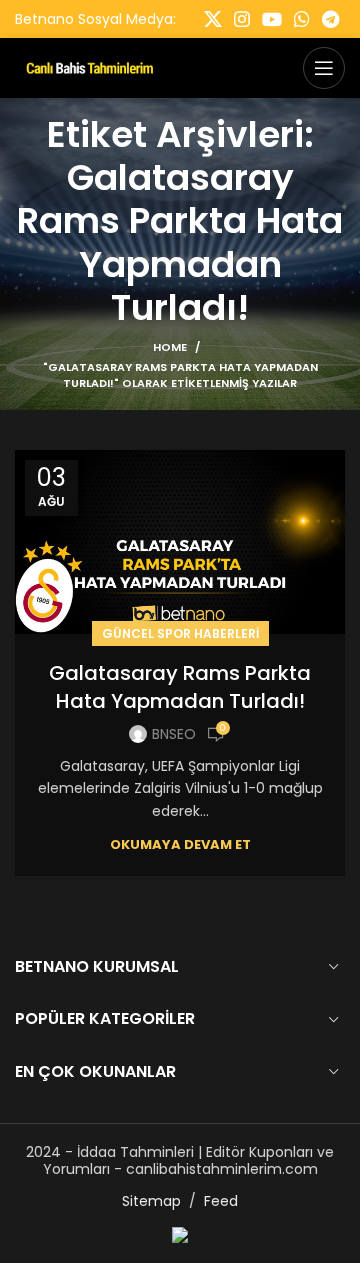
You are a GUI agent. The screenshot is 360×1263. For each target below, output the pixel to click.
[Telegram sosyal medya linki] (330, 19)
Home (170, 347)
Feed (221, 1201)
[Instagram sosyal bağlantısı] (242, 19)
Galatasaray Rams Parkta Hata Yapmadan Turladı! (180, 687)
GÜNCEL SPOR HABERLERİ (180, 633)
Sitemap (151, 1201)
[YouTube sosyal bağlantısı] (272, 19)
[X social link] (213, 19)
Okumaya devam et (180, 844)
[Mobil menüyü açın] (324, 68)
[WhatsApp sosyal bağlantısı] (302, 19)
